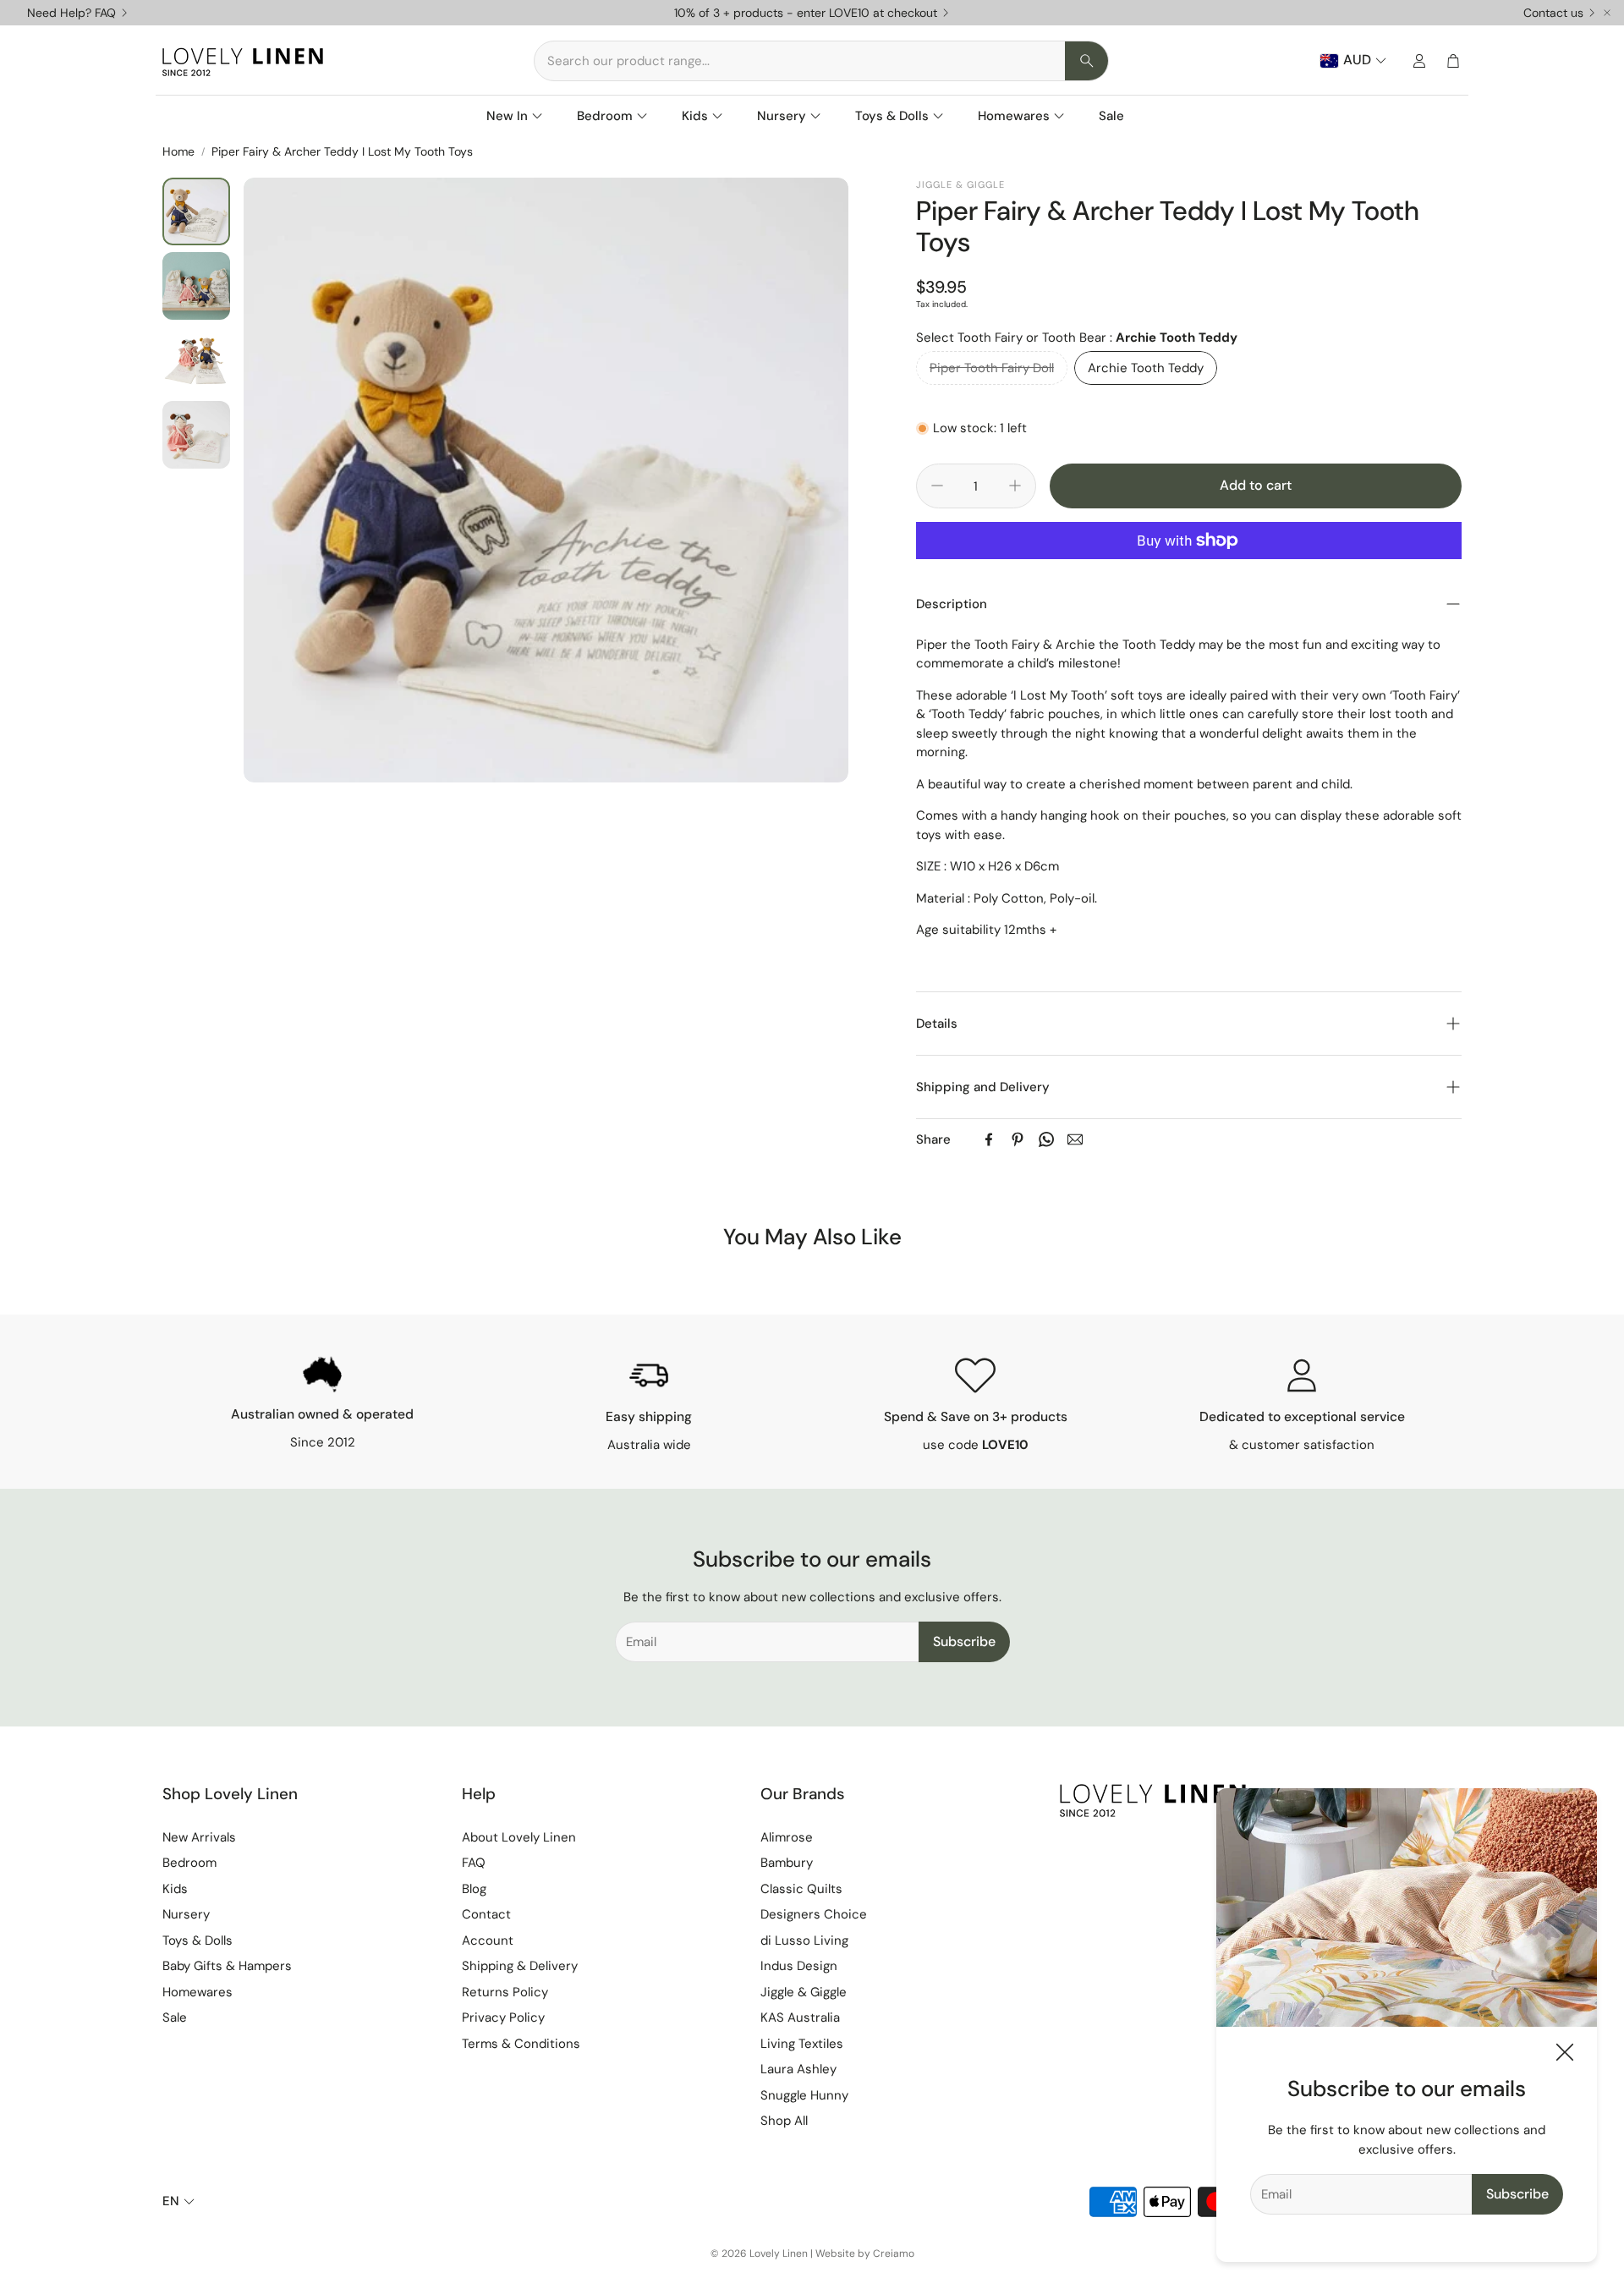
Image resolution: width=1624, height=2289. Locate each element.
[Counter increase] (1015, 486)
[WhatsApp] (1046, 1139)
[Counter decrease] (937, 486)
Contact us (1553, 13)
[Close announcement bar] (1607, 13)
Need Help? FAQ (71, 13)
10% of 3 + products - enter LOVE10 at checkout (806, 13)
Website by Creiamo (865, 2253)
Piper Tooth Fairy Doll (992, 368)
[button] (821, 61)
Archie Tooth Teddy (1146, 368)
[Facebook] (989, 1139)
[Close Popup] (1565, 2055)
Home (178, 151)
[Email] (1075, 1139)
